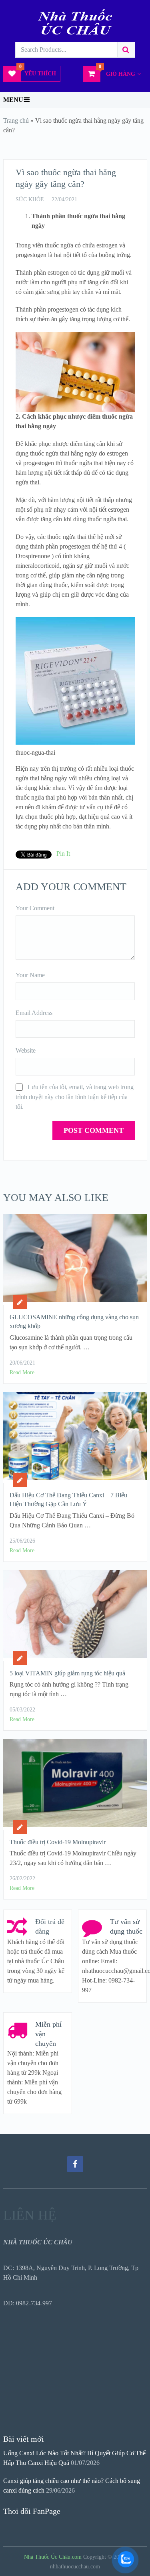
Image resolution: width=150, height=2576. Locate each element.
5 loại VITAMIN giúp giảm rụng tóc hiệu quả (67, 1673)
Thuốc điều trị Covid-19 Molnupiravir (58, 1842)
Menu (13, 100)
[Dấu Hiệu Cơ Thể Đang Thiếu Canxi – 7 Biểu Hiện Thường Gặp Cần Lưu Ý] (75, 1437)
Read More (22, 1372)
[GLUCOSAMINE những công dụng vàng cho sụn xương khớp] (75, 1259)
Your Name (30, 975)
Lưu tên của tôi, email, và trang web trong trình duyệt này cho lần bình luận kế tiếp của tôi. (75, 1097)
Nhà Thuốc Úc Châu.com (53, 2557)
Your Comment (35, 908)
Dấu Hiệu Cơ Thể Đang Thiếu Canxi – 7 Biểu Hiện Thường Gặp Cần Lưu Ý (68, 1500)
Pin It (63, 854)
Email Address (34, 1013)
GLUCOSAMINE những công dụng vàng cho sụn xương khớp (74, 1321)
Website (26, 1050)
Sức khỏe (30, 199)
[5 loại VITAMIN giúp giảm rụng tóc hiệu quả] (75, 1615)
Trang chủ (16, 120)
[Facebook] (75, 2164)
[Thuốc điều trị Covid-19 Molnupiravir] (75, 1784)
